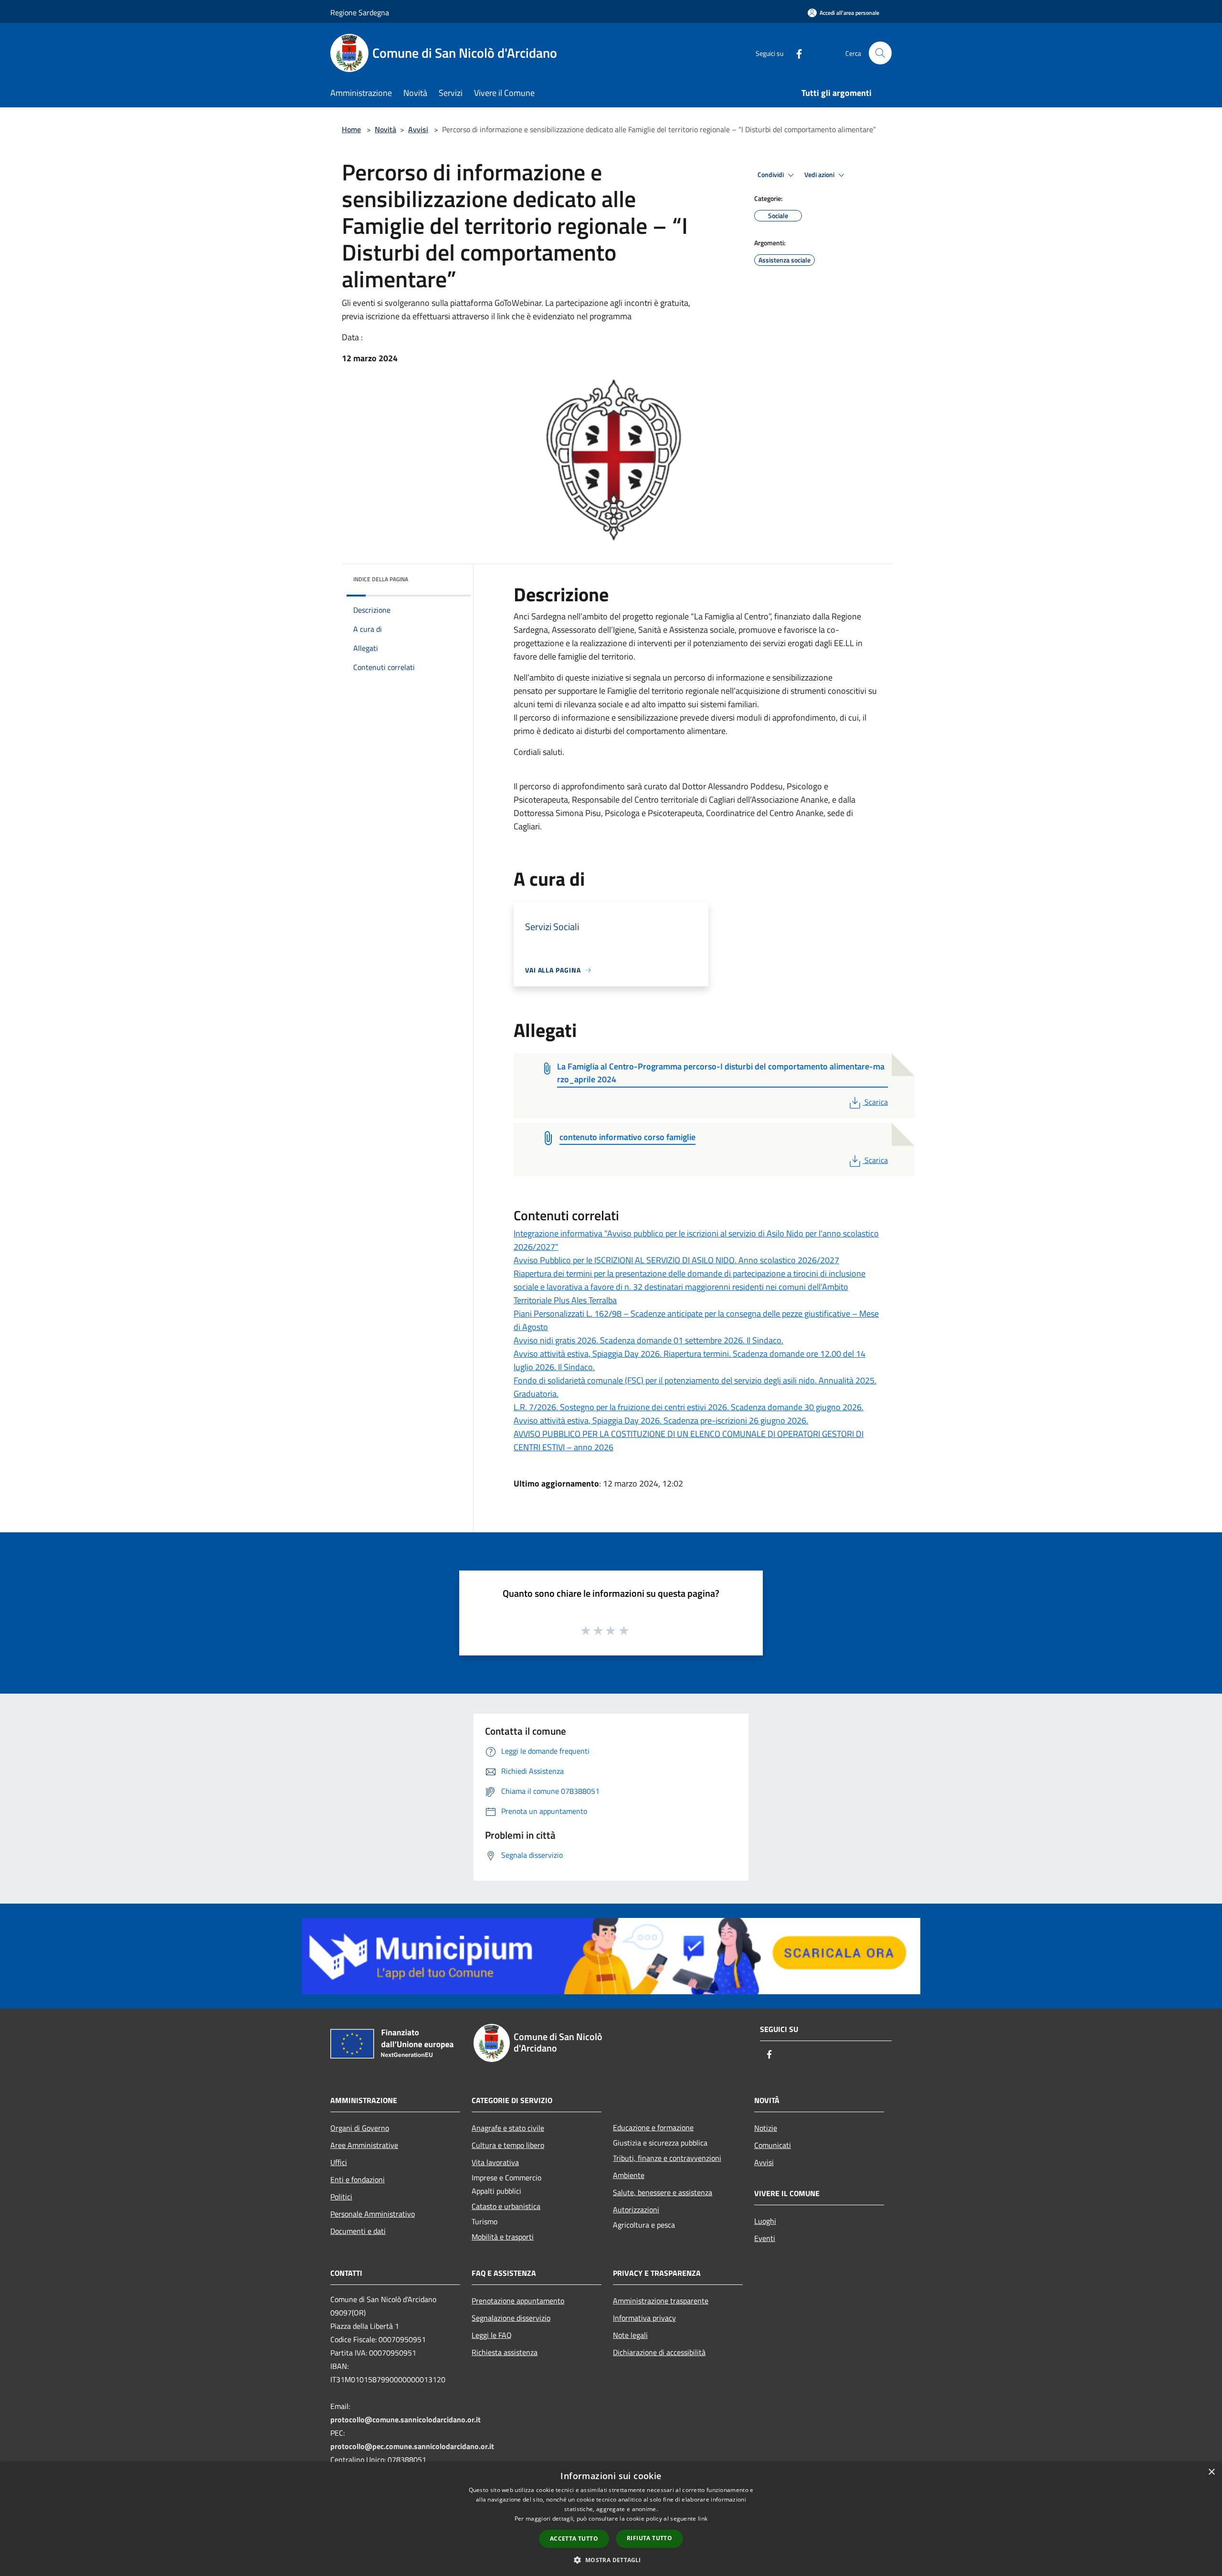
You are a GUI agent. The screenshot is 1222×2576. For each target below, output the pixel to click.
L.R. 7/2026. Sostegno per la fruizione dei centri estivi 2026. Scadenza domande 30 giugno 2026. (689, 1407)
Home (351, 129)
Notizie (766, 2128)
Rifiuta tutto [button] (649, 2538)
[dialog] (611, 2519)
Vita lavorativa (495, 2162)
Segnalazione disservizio (511, 2318)
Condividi (771, 175)
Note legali (630, 2335)
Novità (385, 129)
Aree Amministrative (364, 2145)
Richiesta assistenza (505, 2352)
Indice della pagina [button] (381, 579)
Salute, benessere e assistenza (663, 2192)
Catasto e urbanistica (506, 2206)
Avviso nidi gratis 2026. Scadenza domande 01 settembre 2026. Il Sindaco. (648, 1340)
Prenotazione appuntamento (518, 2301)
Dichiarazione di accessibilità (659, 2352)
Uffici (339, 2162)
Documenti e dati (358, 2231)
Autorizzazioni (636, 2209)
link (703, 2518)
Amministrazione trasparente (661, 2301)
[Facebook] (795, 53)
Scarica (876, 1102)
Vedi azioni (820, 175)
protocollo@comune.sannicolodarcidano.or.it (406, 2419)
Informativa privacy (644, 2318)
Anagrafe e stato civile (508, 2128)
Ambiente (629, 2175)
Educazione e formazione (653, 2127)
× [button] (1211, 2472)
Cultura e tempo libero (508, 2145)
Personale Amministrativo (373, 2214)
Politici (341, 2197)
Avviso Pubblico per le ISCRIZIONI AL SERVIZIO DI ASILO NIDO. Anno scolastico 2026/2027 (676, 1260)
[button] (611, 2560)
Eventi (765, 2238)
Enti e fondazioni (358, 2179)
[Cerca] (880, 53)
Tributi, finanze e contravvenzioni (667, 2158)
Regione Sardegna (360, 12)
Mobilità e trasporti (503, 2237)
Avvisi (418, 129)
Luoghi (765, 2221)
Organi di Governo (360, 2128)
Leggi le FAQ (492, 2335)
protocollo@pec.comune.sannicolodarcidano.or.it (412, 2446)
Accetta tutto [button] (574, 2539)
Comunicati (773, 2145)
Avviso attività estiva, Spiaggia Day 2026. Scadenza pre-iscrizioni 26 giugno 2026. (661, 1420)
